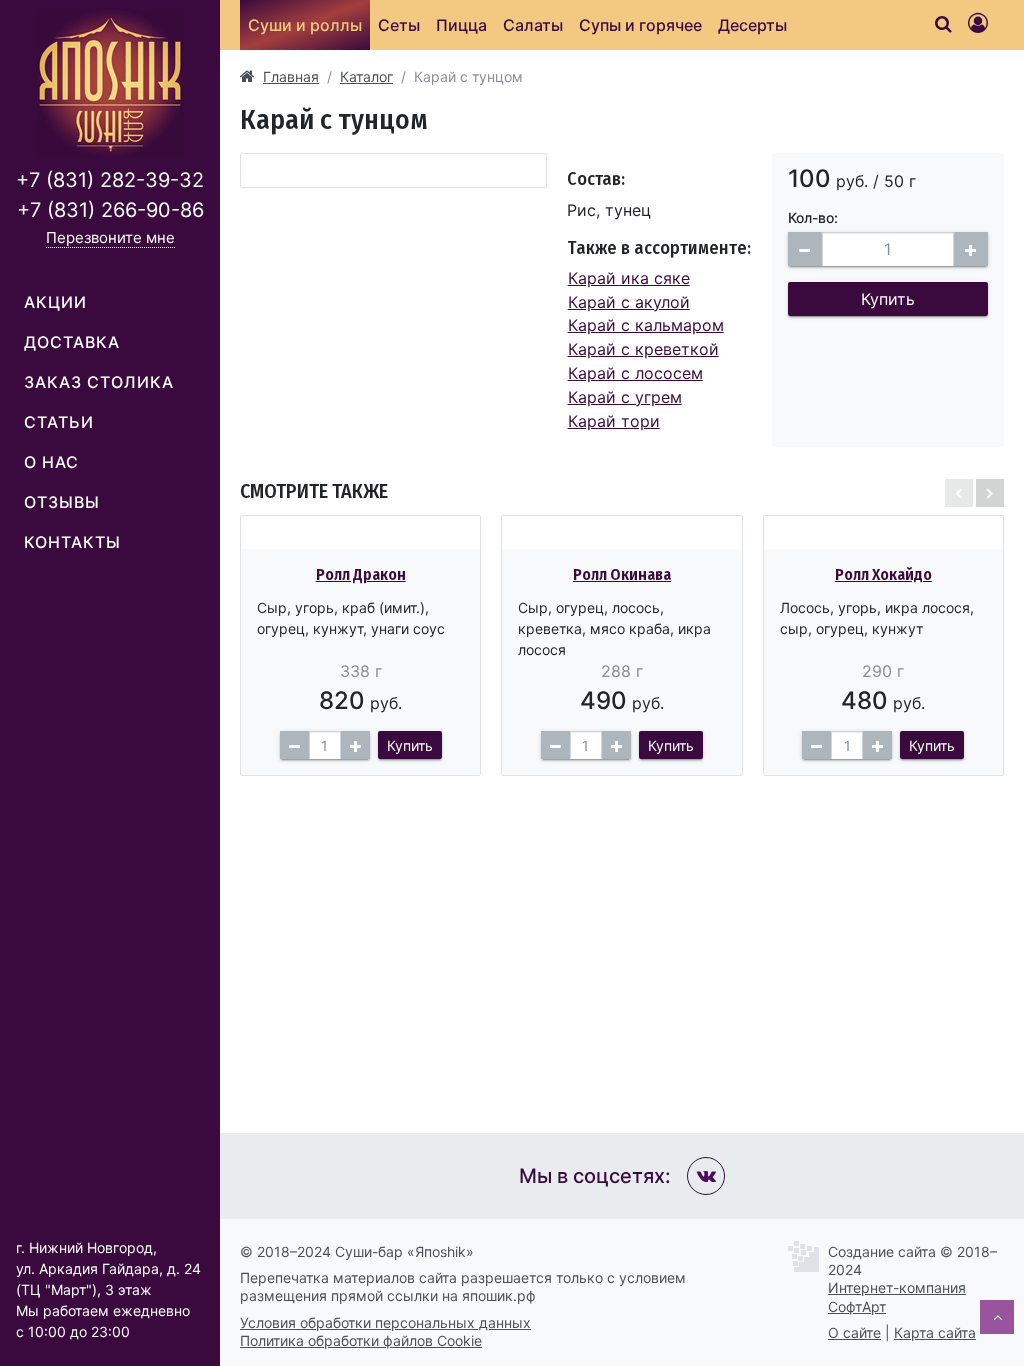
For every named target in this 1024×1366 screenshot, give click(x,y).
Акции (55, 302)
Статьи (59, 422)
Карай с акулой (629, 302)
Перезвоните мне (110, 237)
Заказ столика (99, 382)
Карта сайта (935, 1332)
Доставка (72, 342)
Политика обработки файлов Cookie (361, 1340)
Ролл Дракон (361, 574)
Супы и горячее (640, 25)
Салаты (533, 25)
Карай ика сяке (629, 278)
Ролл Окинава (622, 574)
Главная (291, 76)
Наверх (997, 1317)
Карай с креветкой (643, 349)
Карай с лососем (635, 373)
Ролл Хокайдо (883, 574)
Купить (888, 299)
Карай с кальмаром (646, 325)
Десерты (752, 25)
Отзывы (62, 502)
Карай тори (614, 421)
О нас (51, 462)
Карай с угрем (625, 397)
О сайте (854, 1332)
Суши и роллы (305, 25)
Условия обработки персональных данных (385, 1322)
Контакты (72, 542)
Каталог (366, 76)
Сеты (399, 25)
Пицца (461, 25)
